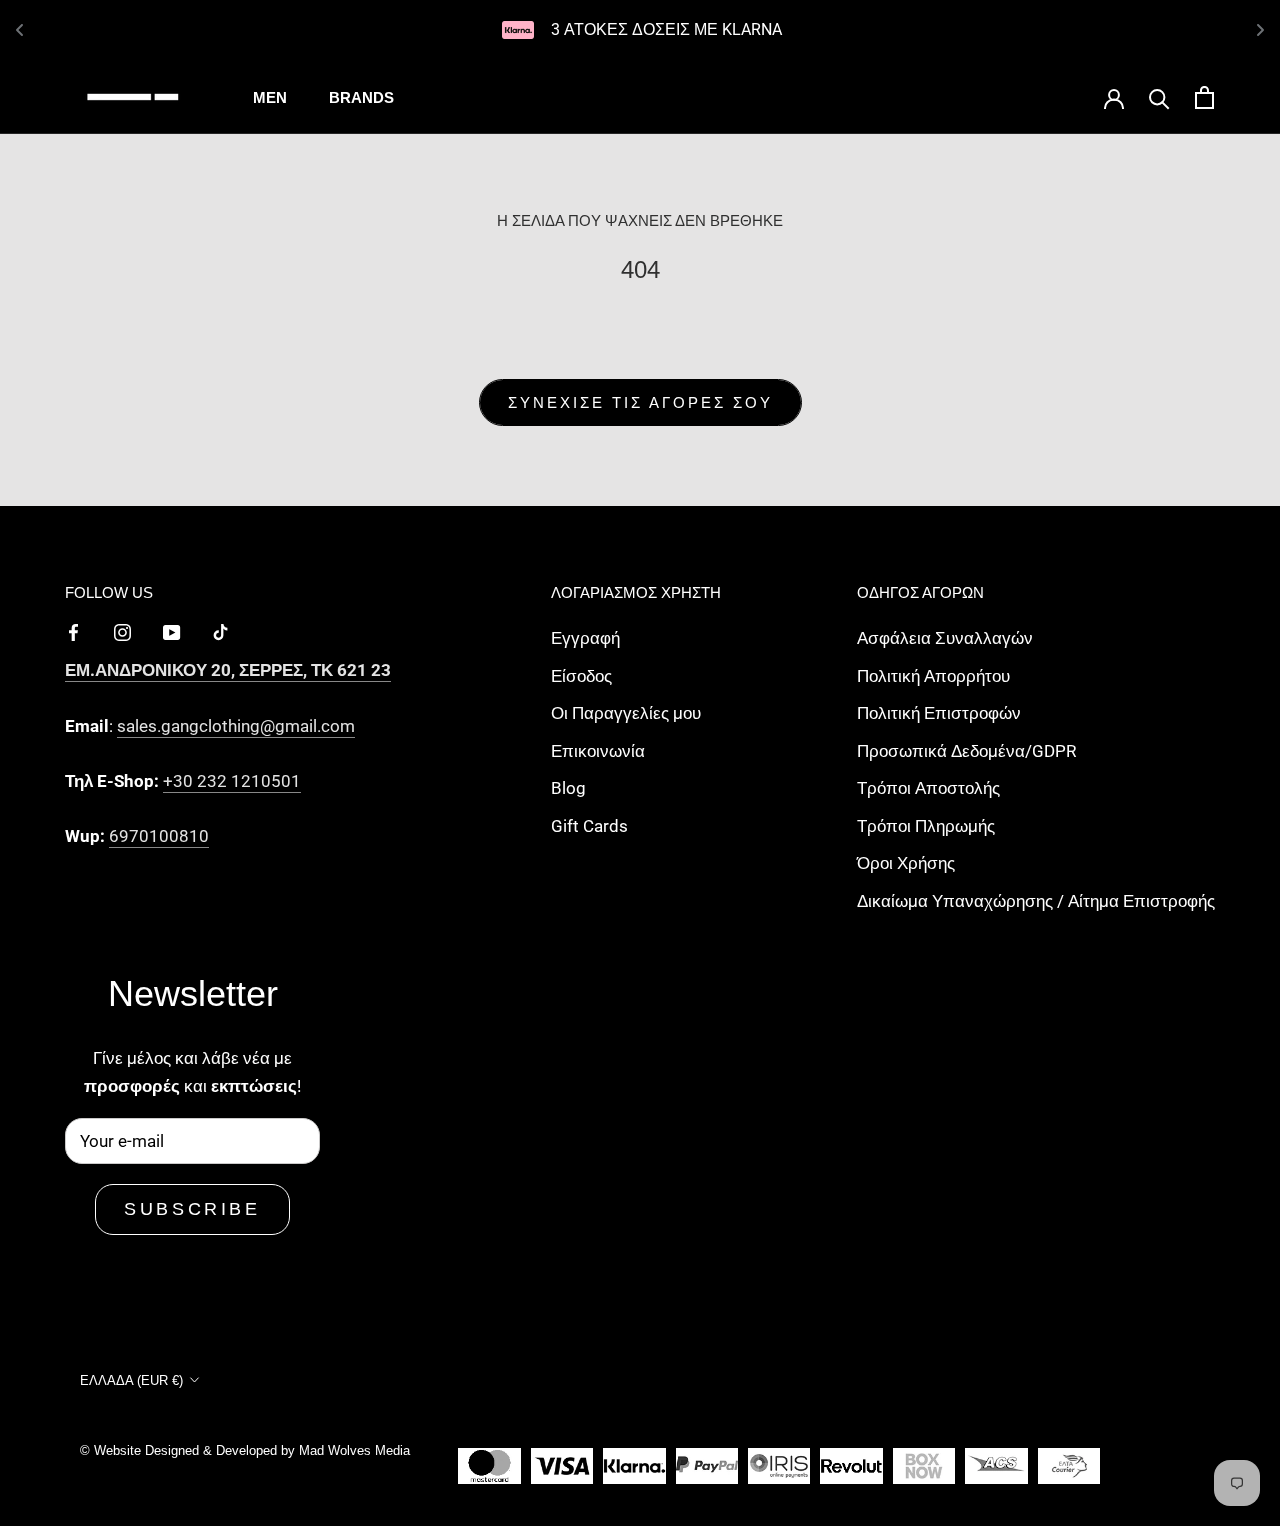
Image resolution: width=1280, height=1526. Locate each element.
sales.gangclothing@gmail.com (236, 726)
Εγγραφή (585, 638)
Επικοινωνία (598, 751)
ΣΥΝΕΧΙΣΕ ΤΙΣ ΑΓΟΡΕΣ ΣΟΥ (640, 402)
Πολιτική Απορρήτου (933, 676)
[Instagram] (122, 631)
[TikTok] (220, 631)
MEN (270, 97)
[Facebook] (73, 631)
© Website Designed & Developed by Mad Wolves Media (245, 1450)
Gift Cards (589, 826)
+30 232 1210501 (232, 781)
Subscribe (192, 1209)
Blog (568, 788)
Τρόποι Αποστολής (928, 788)
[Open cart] (1204, 97)
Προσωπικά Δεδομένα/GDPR (966, 751)
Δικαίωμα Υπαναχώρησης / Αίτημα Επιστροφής (1036, 901)
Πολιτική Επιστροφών (939, 713)
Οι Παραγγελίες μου (626, 713)
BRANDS (361, 97)
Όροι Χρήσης (906, 863)
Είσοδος (581, 676)
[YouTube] (171, 631)
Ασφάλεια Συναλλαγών (945, 638)
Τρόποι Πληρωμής (926, 826)
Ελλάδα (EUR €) (131, 1380)
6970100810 (159, 836)
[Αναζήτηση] (1159, 97)
